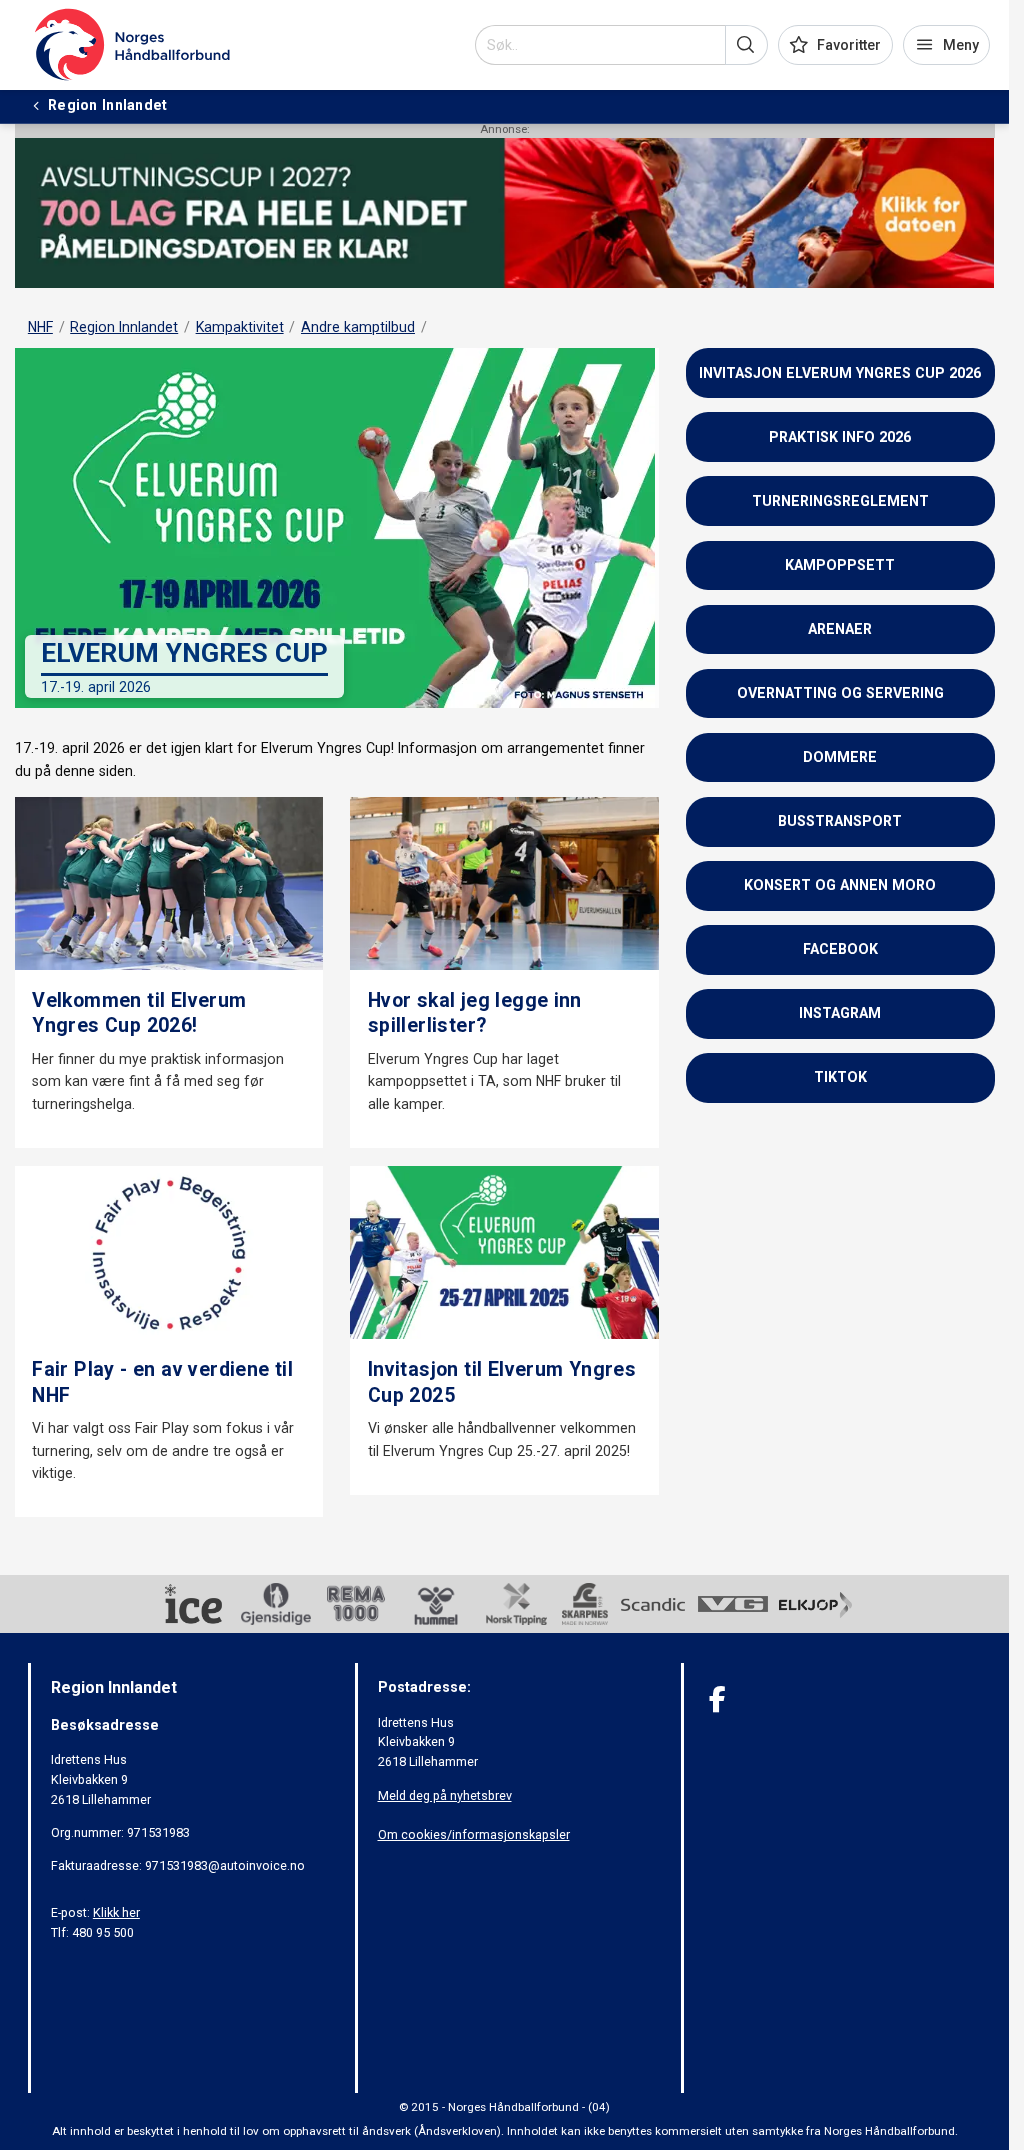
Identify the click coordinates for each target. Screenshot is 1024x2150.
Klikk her (116, 1912)
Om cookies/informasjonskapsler (474, 1834)
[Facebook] (717, 1699)
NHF (40, 327)
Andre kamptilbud (358, 327)
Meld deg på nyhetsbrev (445, 1795)
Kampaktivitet (240, 327)
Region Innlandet (124, 327)
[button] (746, 45)
